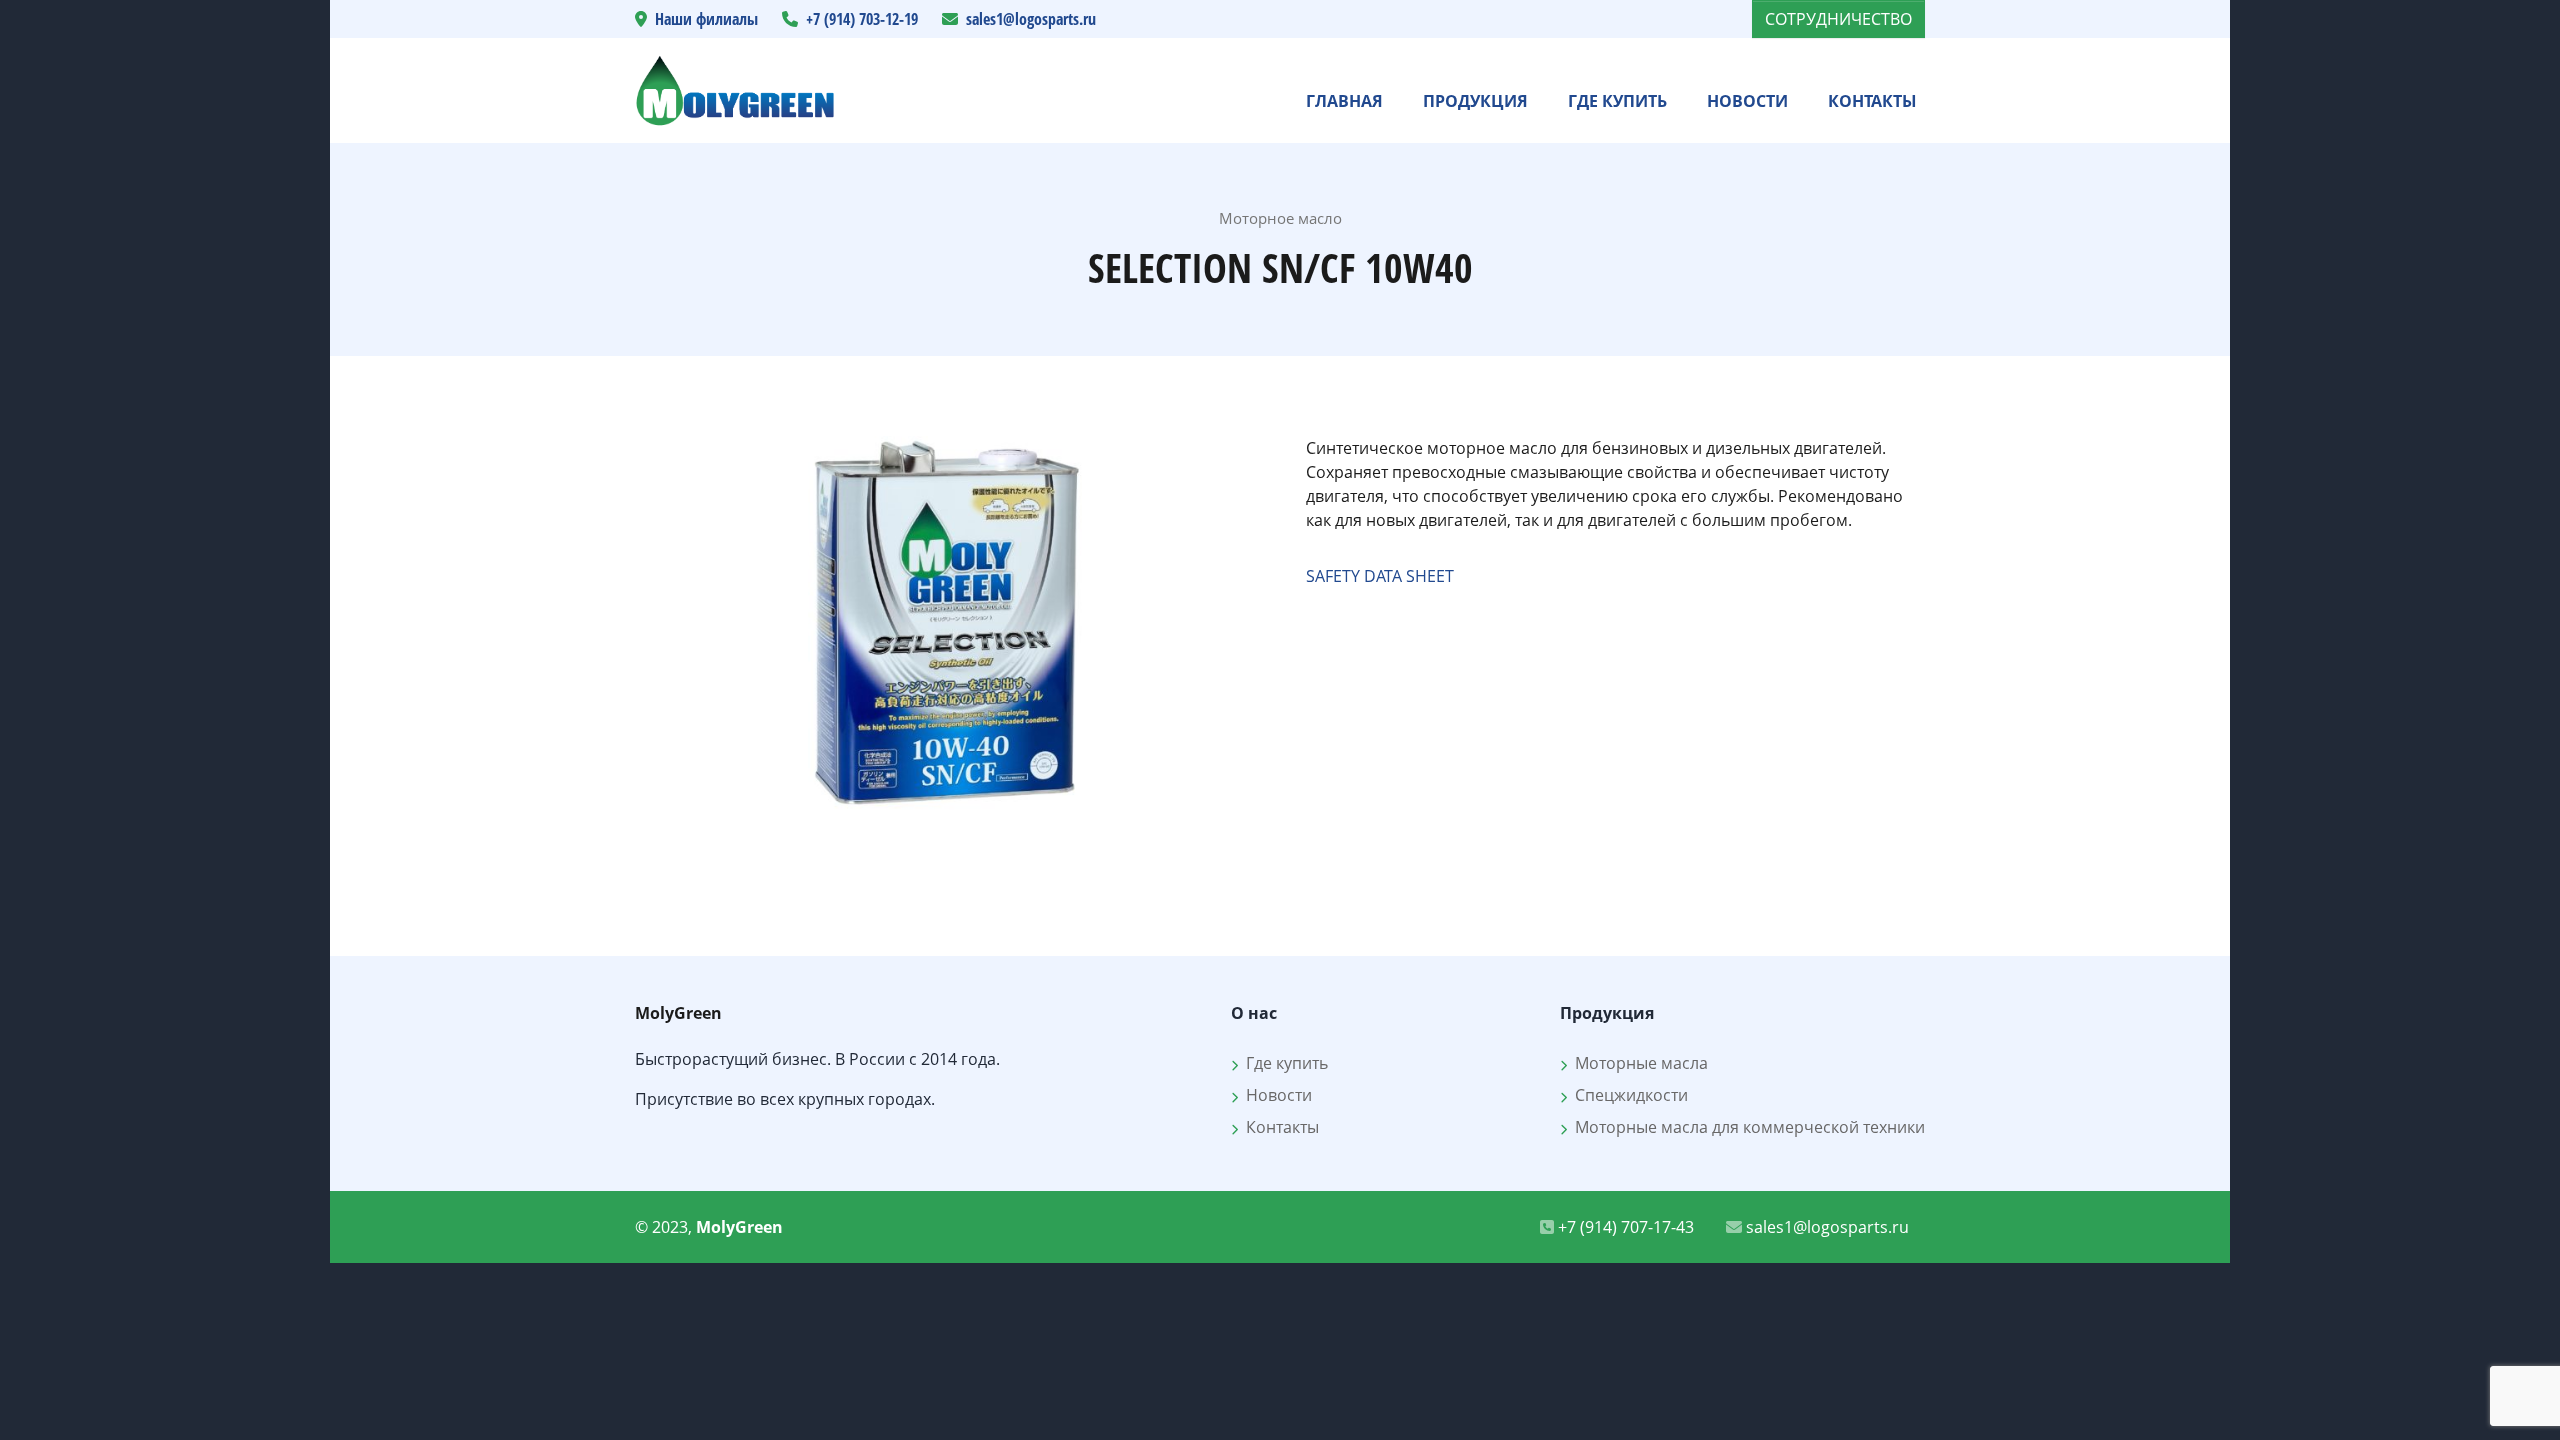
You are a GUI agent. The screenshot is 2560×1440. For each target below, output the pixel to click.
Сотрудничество (1838, 19)
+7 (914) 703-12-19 (862, 19)
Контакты (1872, 101)
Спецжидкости (1627, 1095)
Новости (1747, 101)
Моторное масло (1280, 218)
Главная (1344, 101)
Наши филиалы (706, 19)
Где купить (1617, 101)
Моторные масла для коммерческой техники (1746, 1127)
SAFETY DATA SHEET (1380, 576)
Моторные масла (1637, 1063)
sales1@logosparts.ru (1031, 19)
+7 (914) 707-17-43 (1624, 1227)
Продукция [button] (1475, 101)
